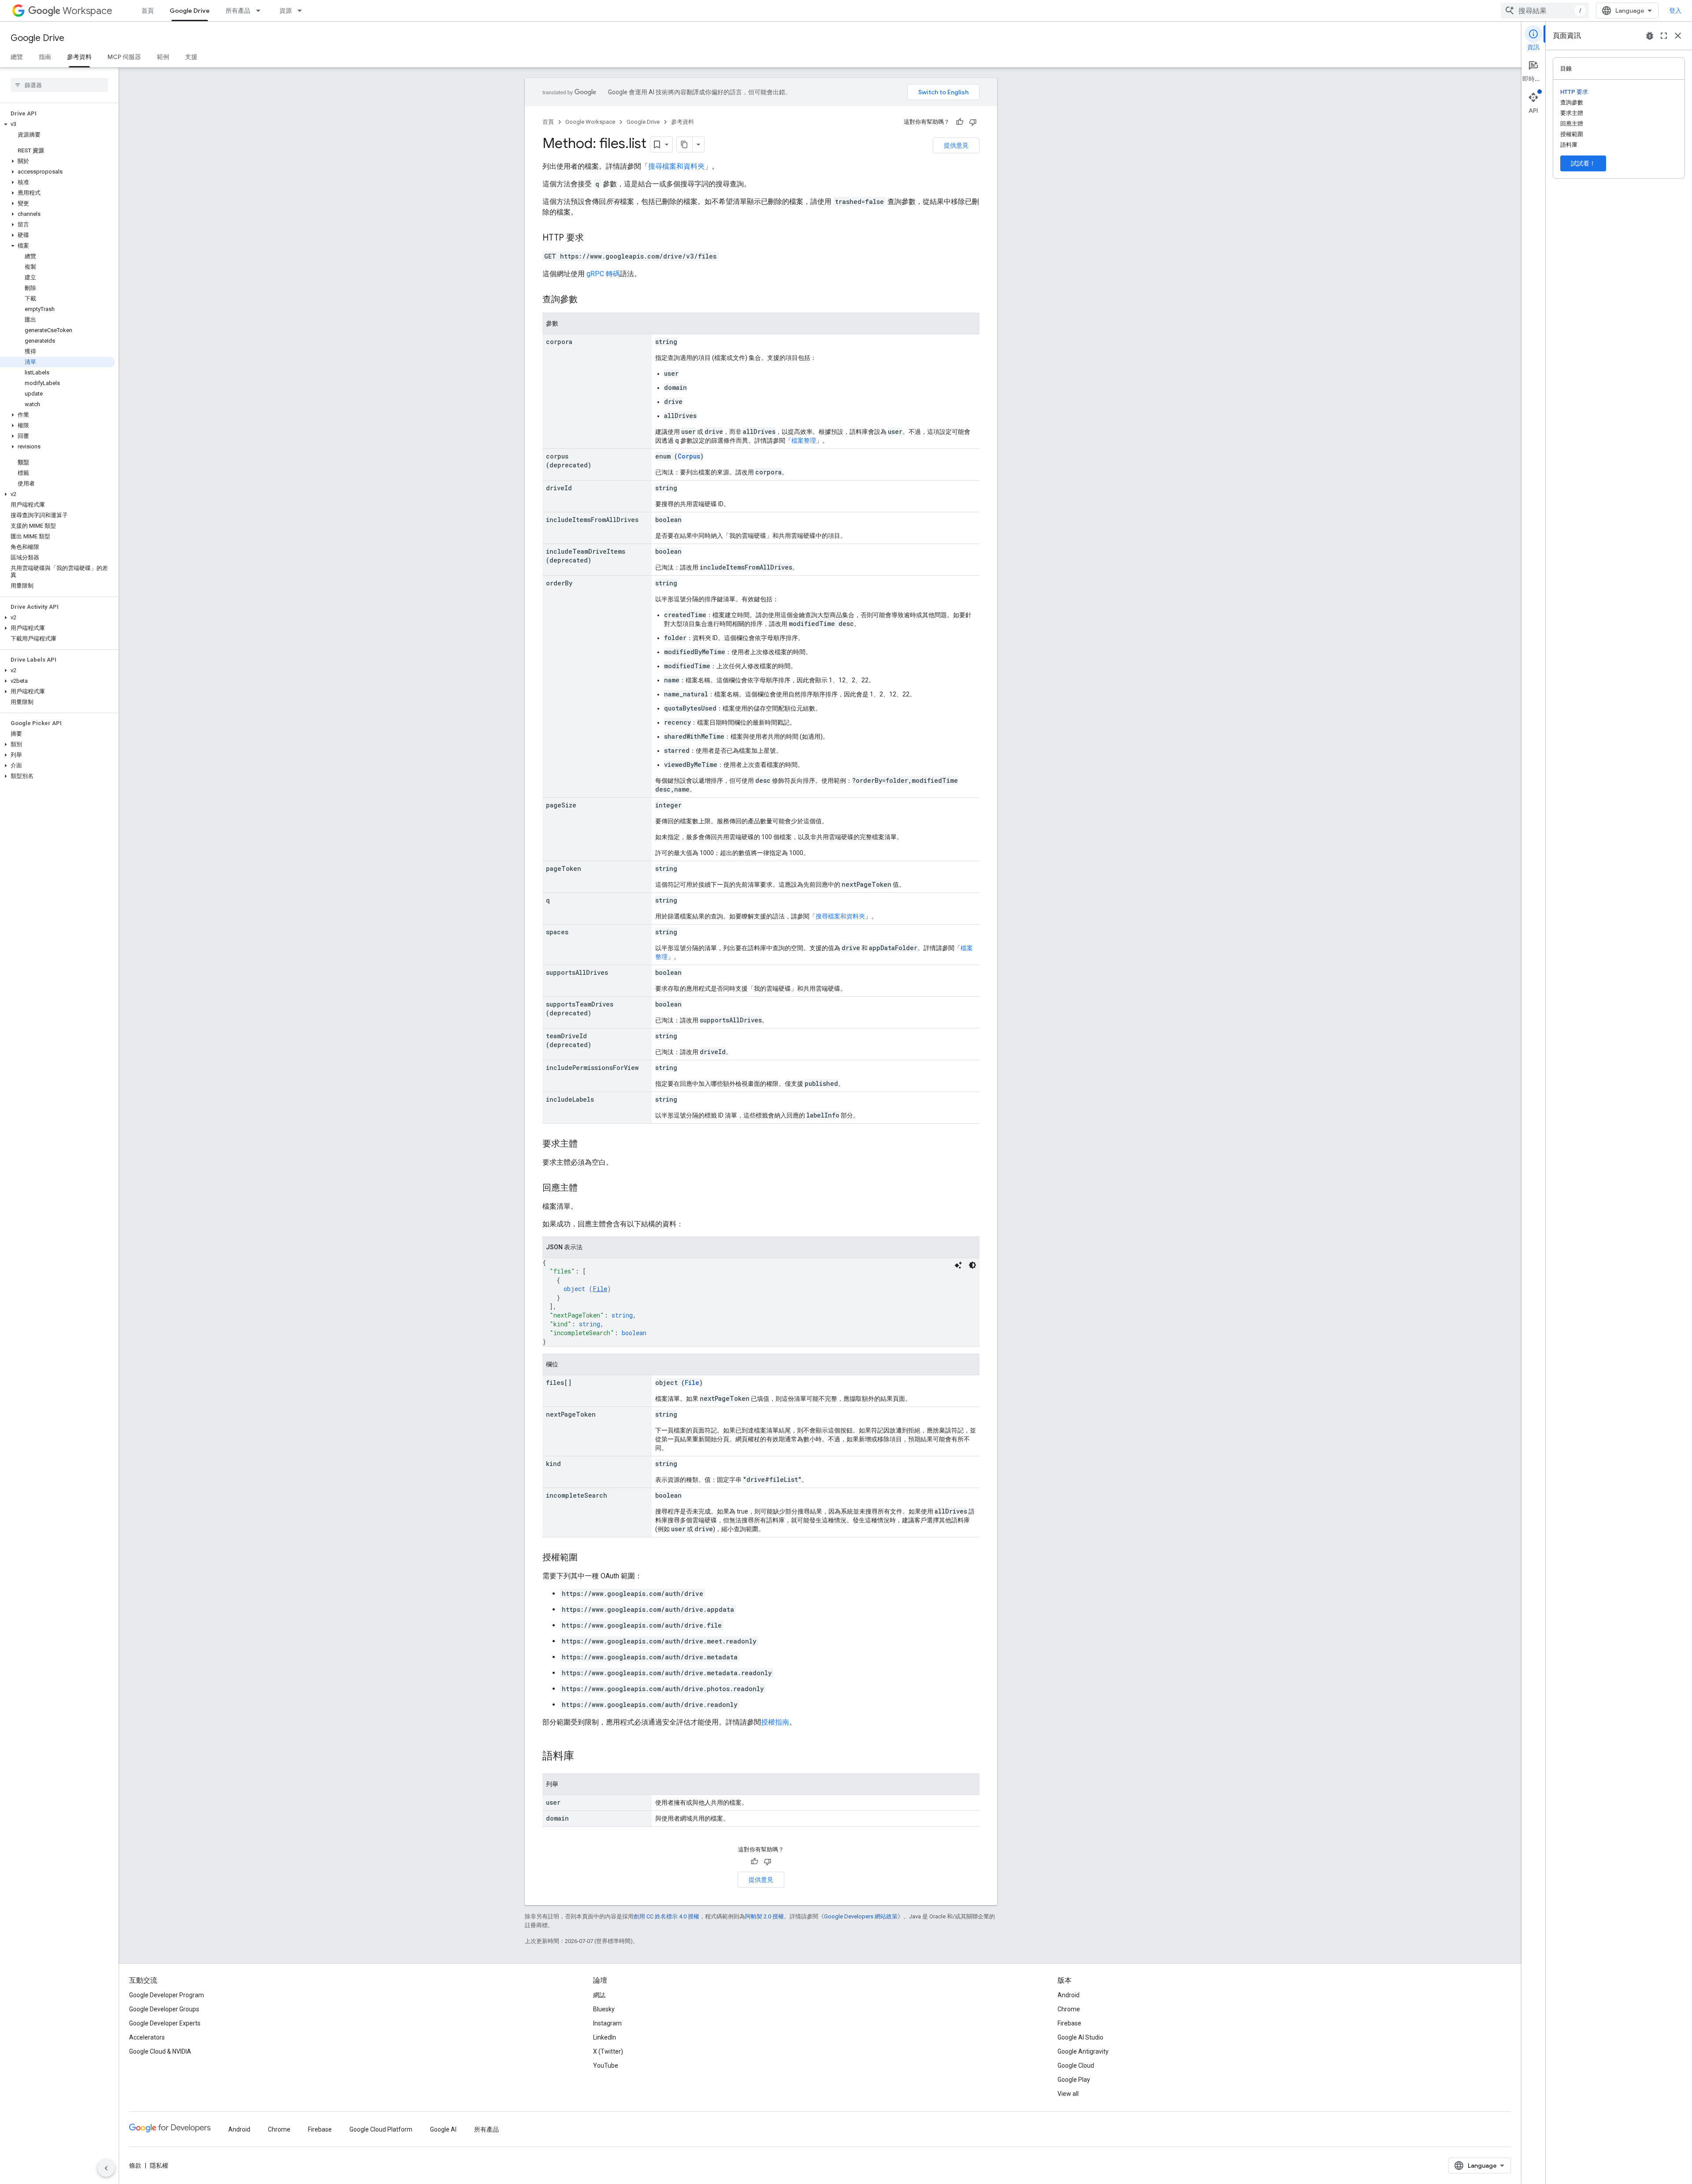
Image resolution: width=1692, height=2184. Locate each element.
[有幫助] (960, 122)
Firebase (1069, 2023)
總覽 (17, 57)
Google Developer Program (167, 1995)
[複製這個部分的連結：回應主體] (586, 1188)
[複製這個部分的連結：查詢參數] (586, 300)
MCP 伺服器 (124, 57)
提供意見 (956, 145)
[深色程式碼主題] (972, 1265)
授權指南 (775, 1722)
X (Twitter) (608, 2051)
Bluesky (604, 2009)
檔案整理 (804, 441)
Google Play (1074, 2080)
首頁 (148, 11)
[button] (58, 124)
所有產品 (238, 11)
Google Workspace (590, 122)
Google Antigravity (1083, 2051)
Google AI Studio (1080, 2037)
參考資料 (79, 57)
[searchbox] (59, 85)
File (600, 1289)
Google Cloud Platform (381, 2129)
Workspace (87, 11)
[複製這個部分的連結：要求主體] (586, 1144)
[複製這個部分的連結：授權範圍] (586, 1558)
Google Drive (190, 11)
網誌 (599, 1995)
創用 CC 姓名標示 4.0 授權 (666, 1916)
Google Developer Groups (164, 2009)
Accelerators (147, 2037)
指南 (45, 57)
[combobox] (1545, 11)
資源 (286, 11)
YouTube (606, 2066)
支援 (191, 57)
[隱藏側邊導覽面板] (106, 2168)
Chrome (1069, 2009)
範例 (163, 57)
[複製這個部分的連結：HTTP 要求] (593, 238)
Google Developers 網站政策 (861, 1916)
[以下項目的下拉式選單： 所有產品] (261, 11)
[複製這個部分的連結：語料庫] (583, 1757)
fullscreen (1664, 36)
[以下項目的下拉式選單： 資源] (302, 11)
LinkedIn (605, 2037)
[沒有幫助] (973, 122)
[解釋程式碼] (958, 1265)
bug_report (1650, 36)
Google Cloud (1076, 2066)
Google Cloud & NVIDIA (160, 2051)
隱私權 (159, 2165)
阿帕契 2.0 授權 (764, 1916)
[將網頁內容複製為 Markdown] (685, 144)
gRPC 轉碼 (603, 274)
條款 (135, 2165)
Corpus (689, 456)
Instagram (607, 2023)
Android (1069, 1995)
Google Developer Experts (165, 2023)
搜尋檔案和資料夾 (676, 166)
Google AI (443, 2129)
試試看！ (1583, 163)
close (1678, 36)
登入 (1675, 11)
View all (1068, 2094)
